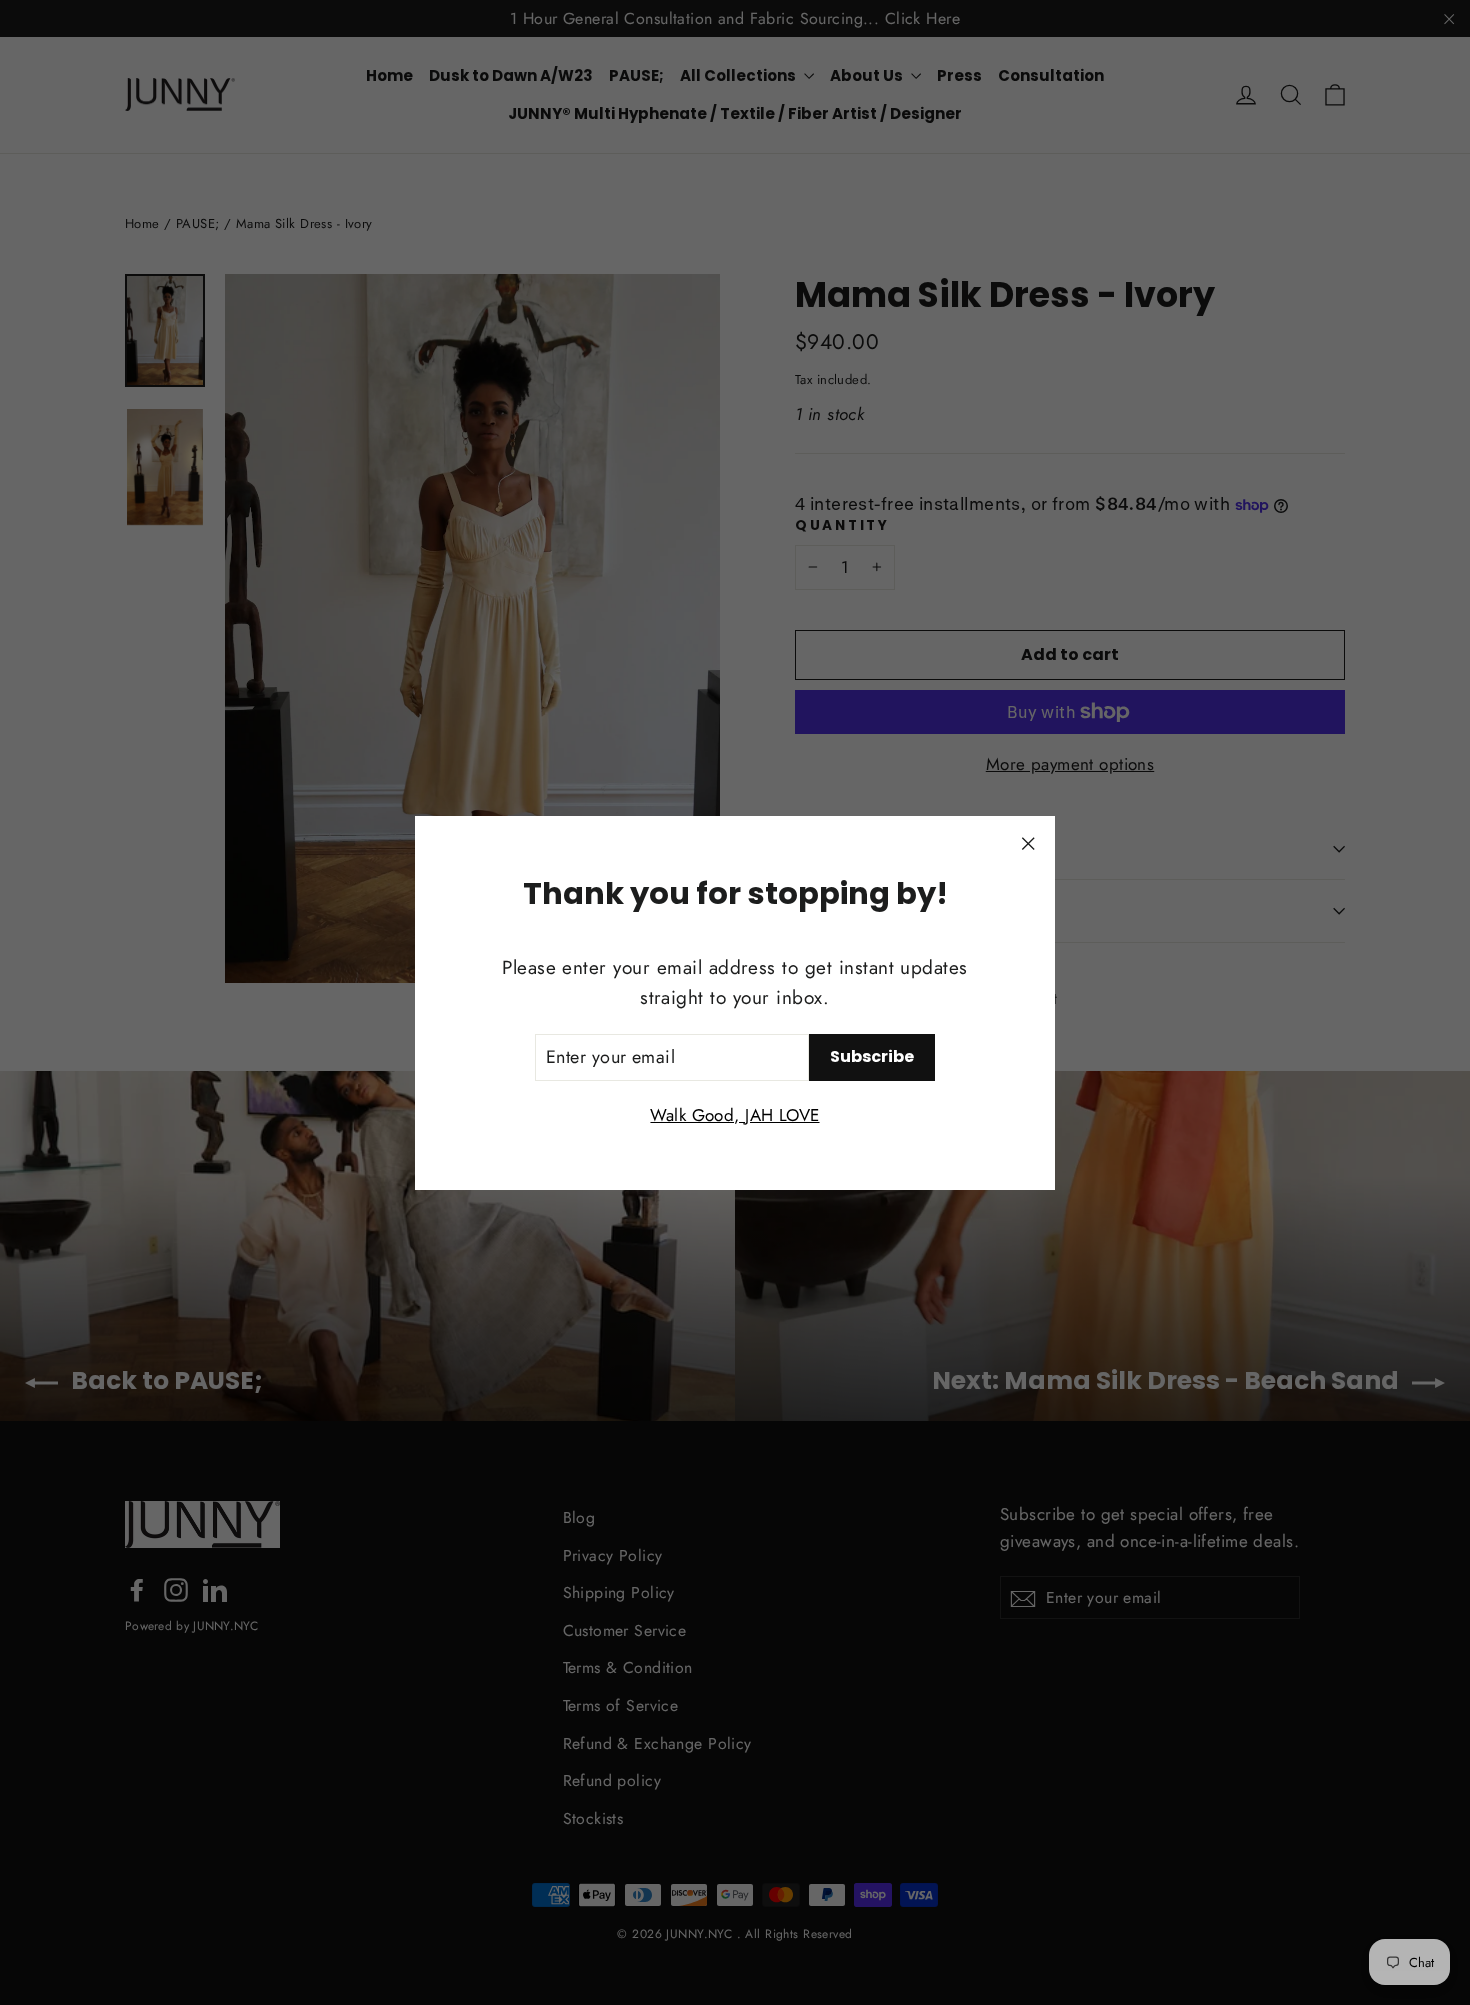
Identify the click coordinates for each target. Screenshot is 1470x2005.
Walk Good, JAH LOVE (734, 1114)
